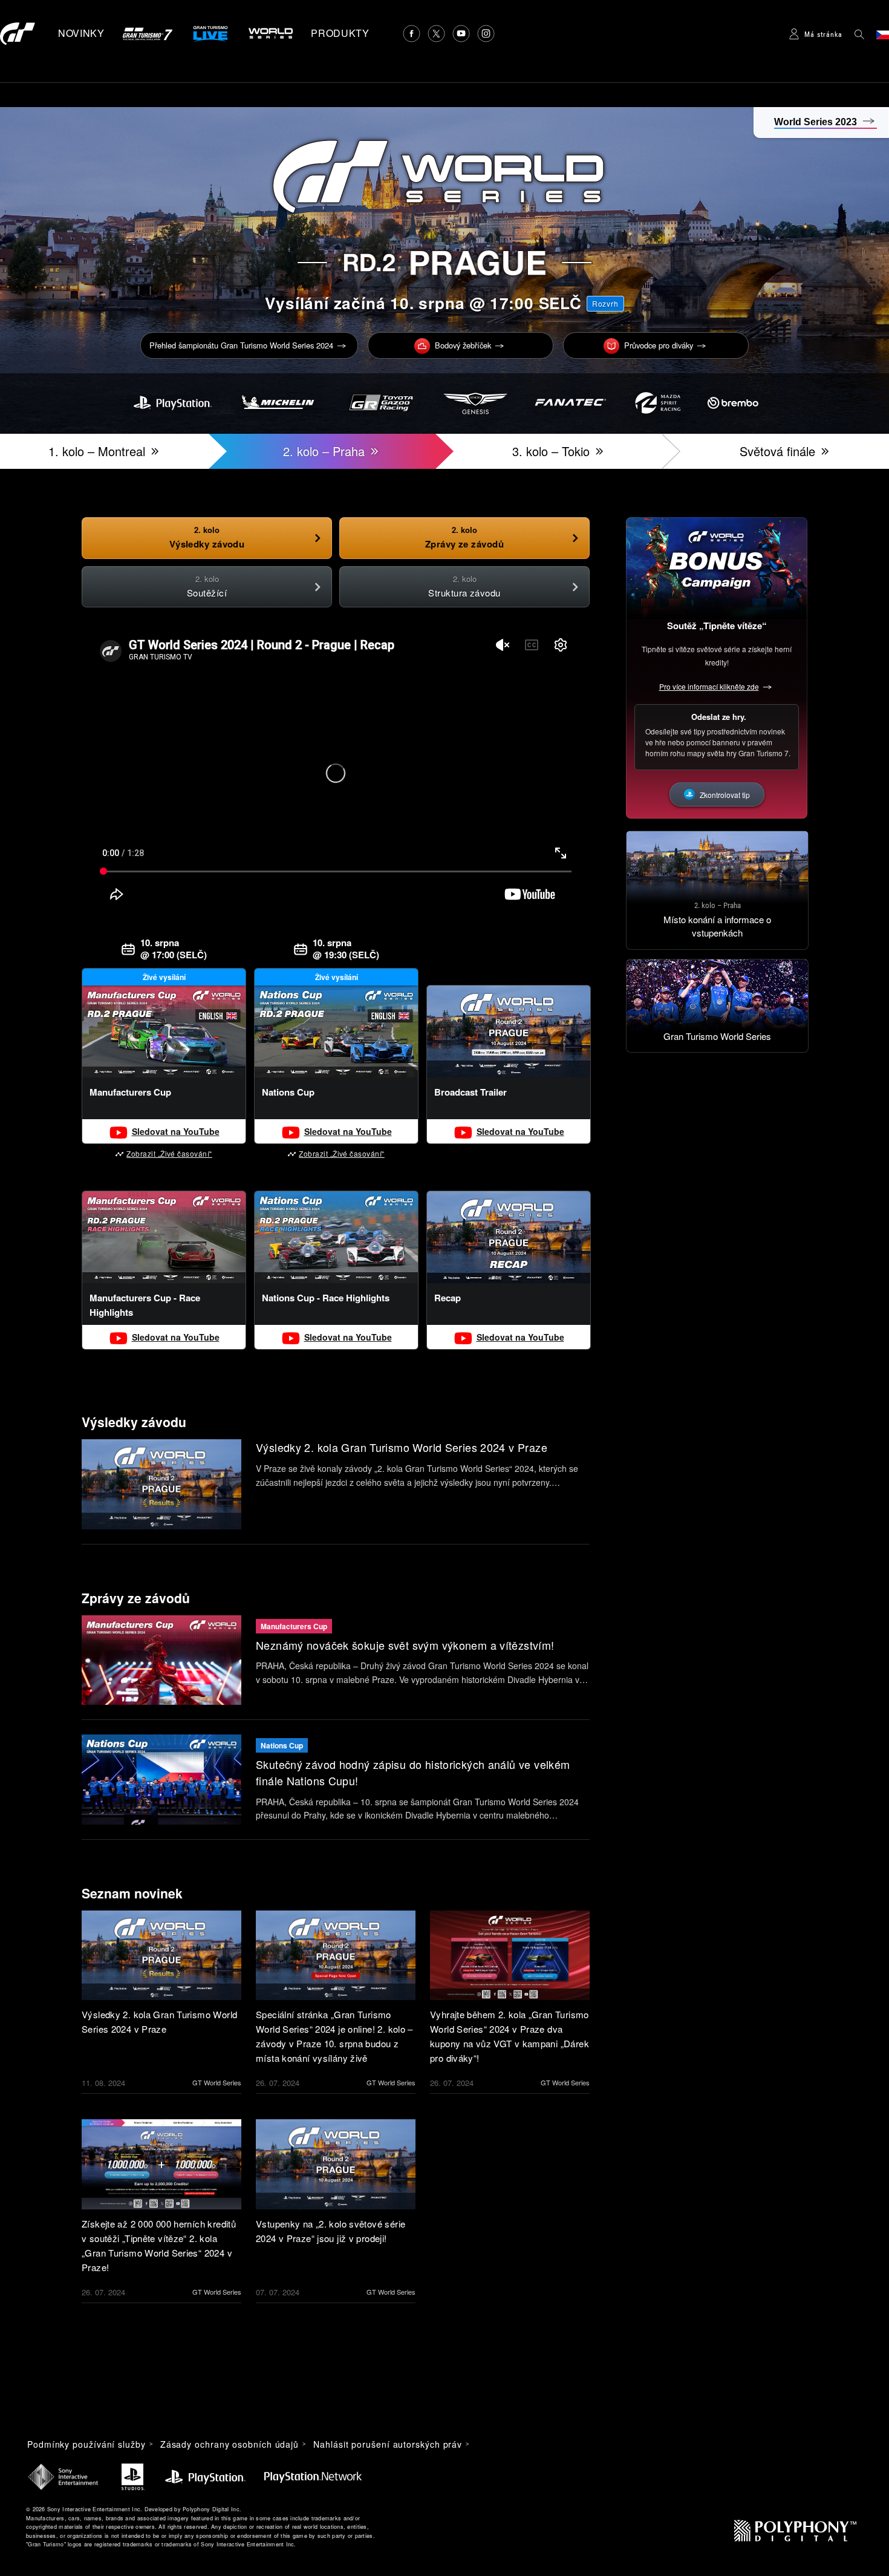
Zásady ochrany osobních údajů (230, 2444)
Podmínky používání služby (86, 2444)
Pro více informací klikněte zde (709, 686)
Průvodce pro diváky (659, 345)
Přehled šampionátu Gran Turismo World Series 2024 (241, 345)
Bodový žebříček (463, 345)
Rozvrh (605, 303)
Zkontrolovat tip (725, 795)
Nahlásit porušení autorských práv (388, 2444)
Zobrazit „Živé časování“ (169, 1153)
